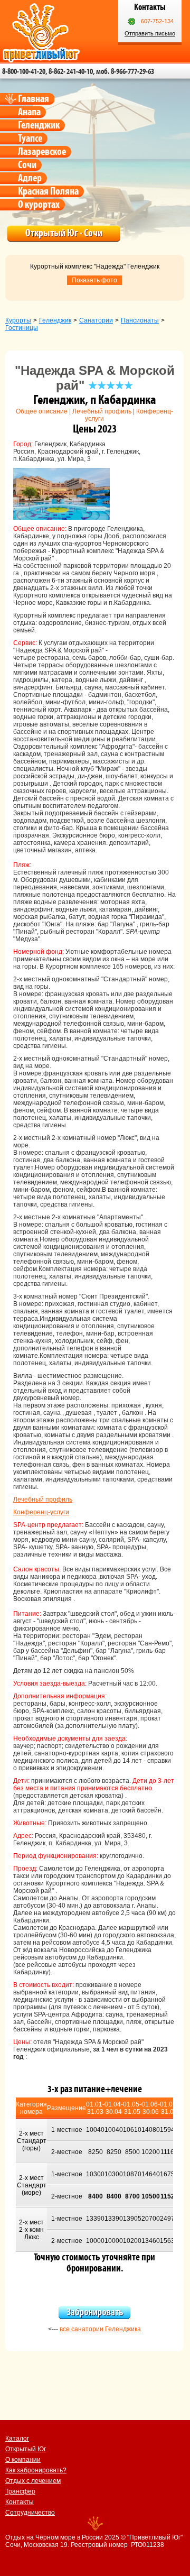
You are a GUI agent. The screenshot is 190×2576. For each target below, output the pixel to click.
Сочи (27, 165)
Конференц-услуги (41, 1512)
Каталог (17, 2439)
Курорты (18, 320)
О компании (23, 2460)
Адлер (30, 178)
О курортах (39, 205)
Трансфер (20, 2491)
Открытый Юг (26, 2449)
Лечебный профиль (102, 411)
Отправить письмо (150, 33)
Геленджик (39, 125)
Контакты (20, 2502)
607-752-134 (157, 21)
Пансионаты (140, 320)
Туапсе (30, 139)
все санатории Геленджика (100, 2329)
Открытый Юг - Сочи (64, 233)
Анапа (29, 112)
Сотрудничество (30, 2513)
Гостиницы (22, 328)
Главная (34, 99)
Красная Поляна (48, 191)
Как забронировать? (36, 2470)
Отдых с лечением (33, 2481)
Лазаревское (42, 152)
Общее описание (42, 411)
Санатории (96, 320)
